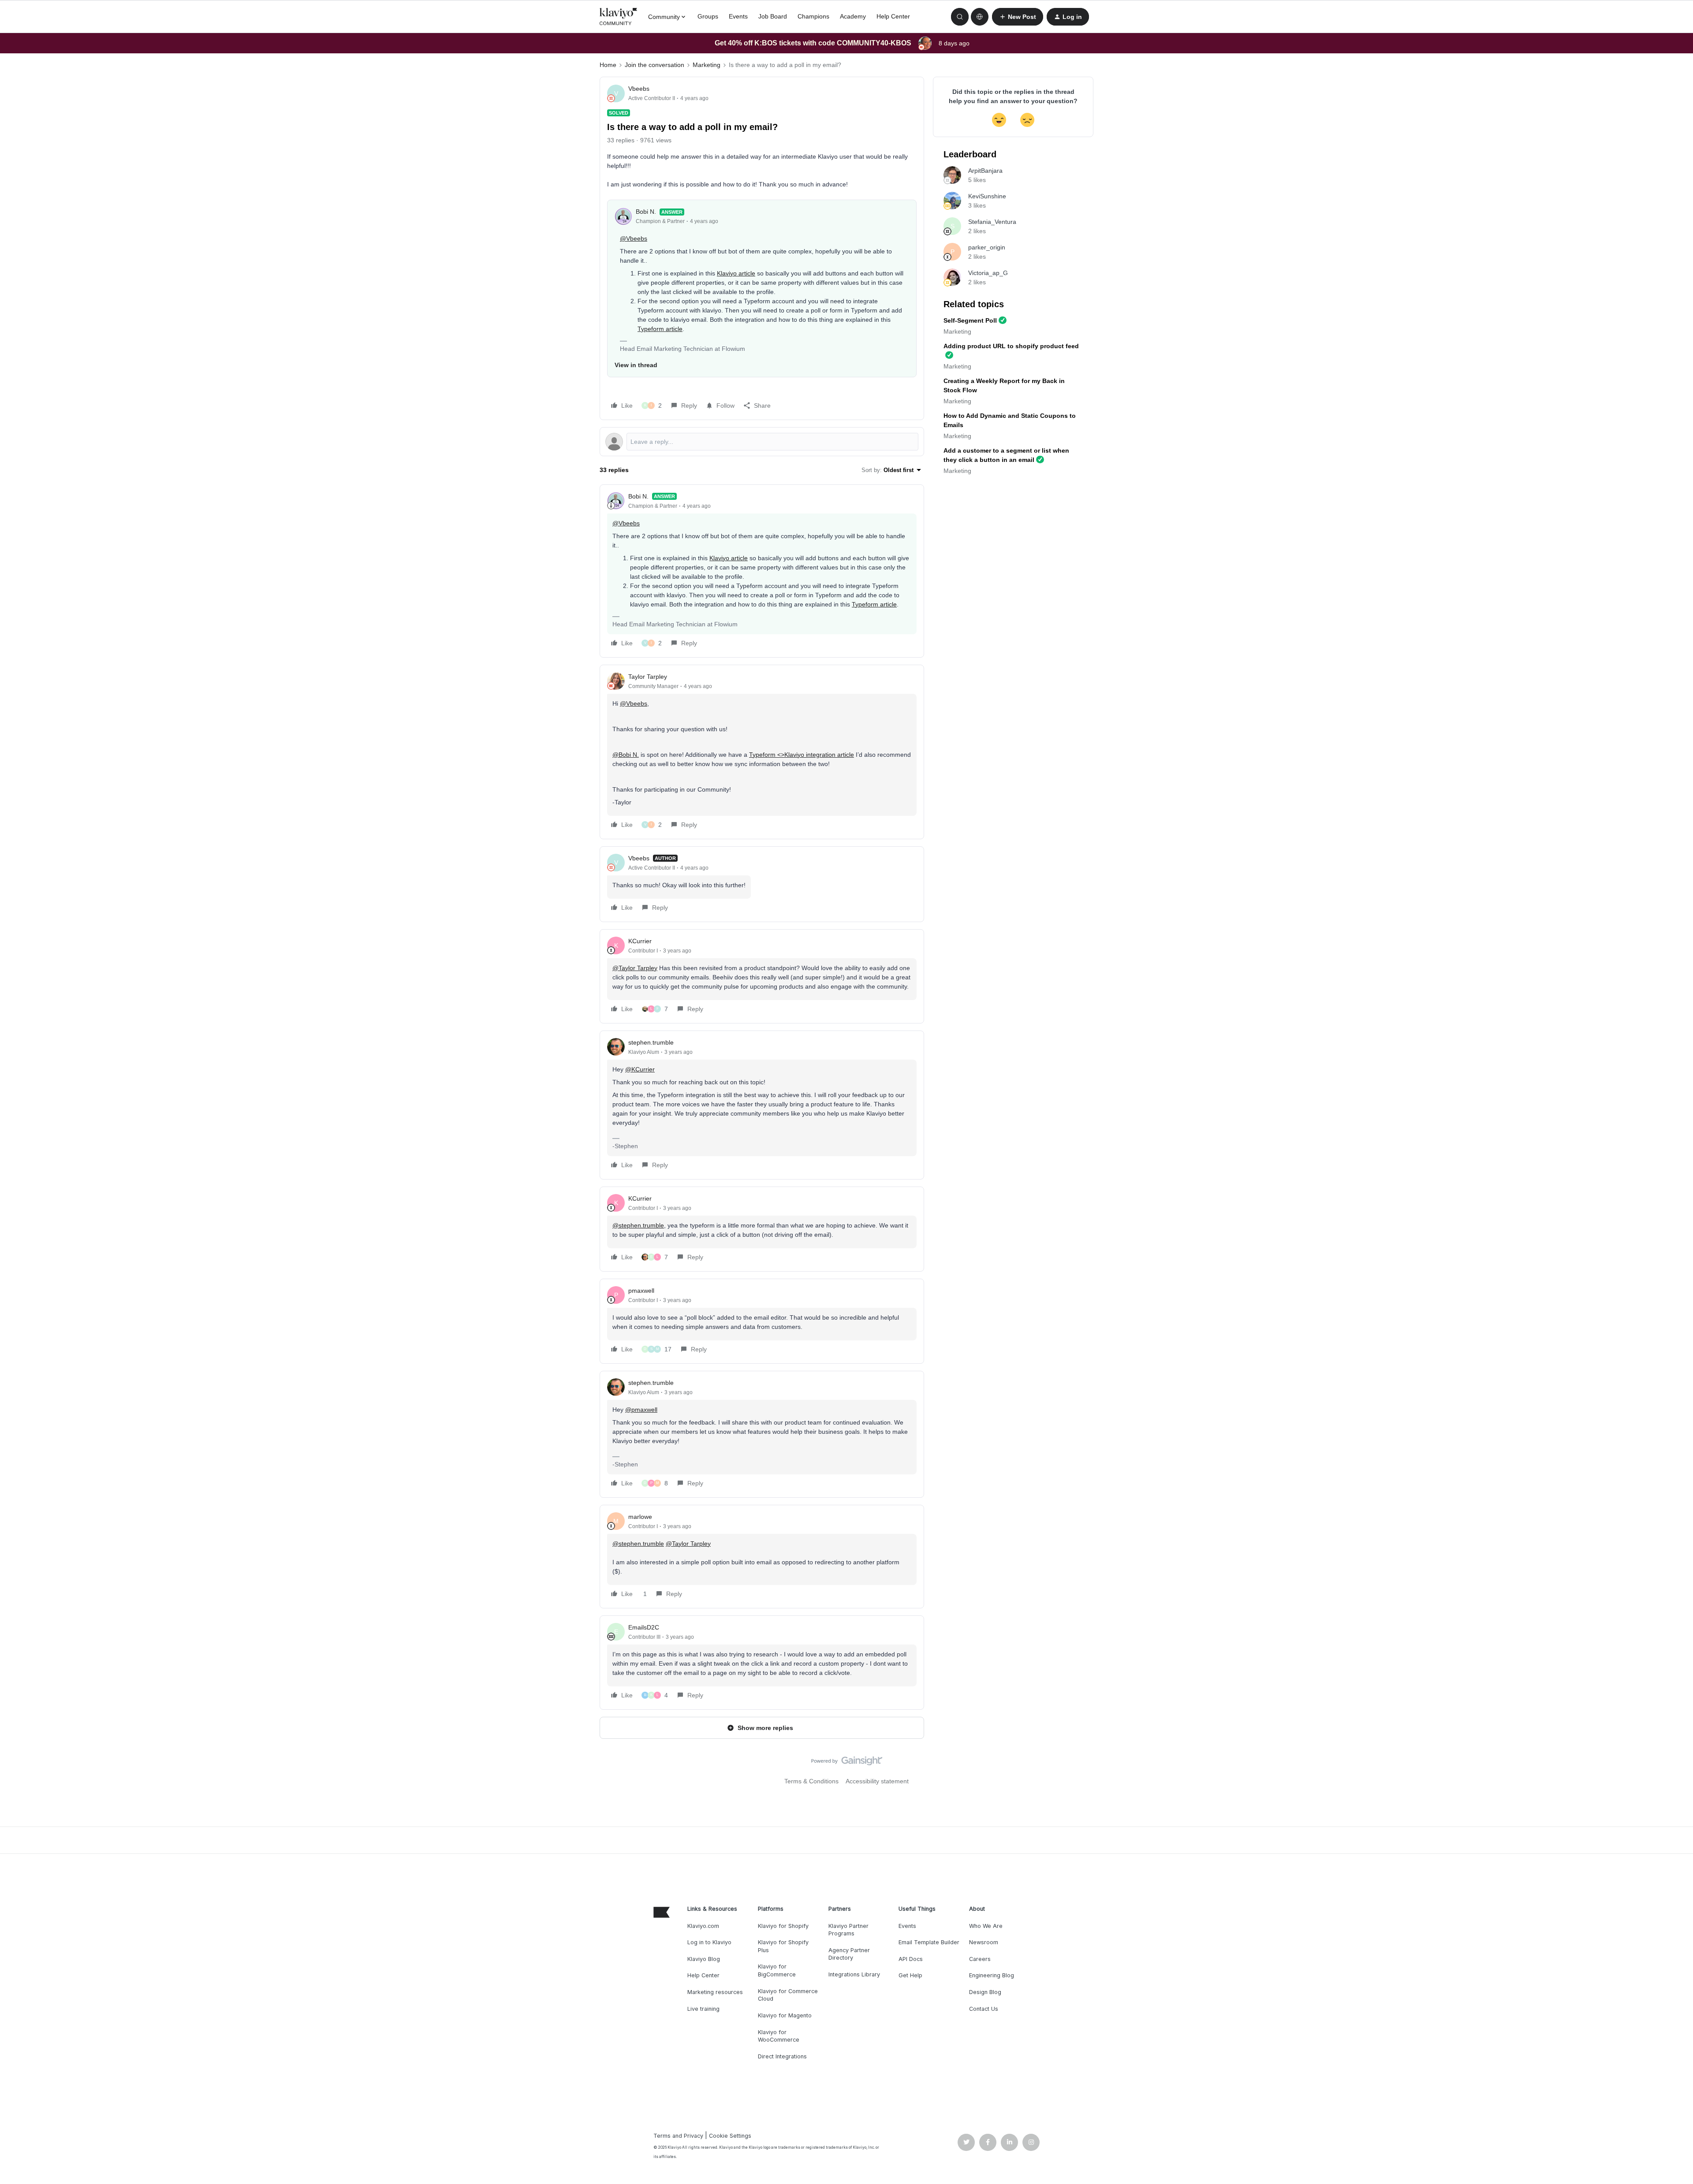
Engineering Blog (992, 1975)
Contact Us (984, 2009)
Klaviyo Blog (704, 1959)
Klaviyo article (736, 273)
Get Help (910, 1975)
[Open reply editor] (762, 442)
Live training (703, 2009)
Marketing (707, 65)
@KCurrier (640, 1069)
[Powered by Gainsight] (847, 1763)
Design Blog (985, 1992)
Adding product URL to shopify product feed (1011, 346)
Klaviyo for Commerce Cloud (788, 1995)
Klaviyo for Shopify (783, 1926)
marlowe (640, 1517)
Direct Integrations (782, 2056)
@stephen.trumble (638, 1225)
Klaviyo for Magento (785, 2015)
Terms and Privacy (678, 2136)
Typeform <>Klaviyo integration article (802, 755)
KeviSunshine (987, 196)
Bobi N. (646, 212)
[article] (762, 571)
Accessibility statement (877, 1781)
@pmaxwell (641, 1410)
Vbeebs (639, 89)
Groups (708, 16)
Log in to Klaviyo (709, 1942)
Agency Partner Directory (849, 1954)
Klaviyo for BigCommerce (777, 1970)
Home (608, 65)
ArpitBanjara (985, 171)
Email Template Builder (929, 1942)
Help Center (893, 16)
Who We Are (986, 1926)
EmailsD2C (644, 1627)
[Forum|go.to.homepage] (619, 17)
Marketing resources (715, 1992)
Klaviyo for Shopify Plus (783, 1946)
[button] (1018, 17)
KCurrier (640, 941)
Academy (853, 16)
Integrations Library (854, 1974)
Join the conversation (654, 65)
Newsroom (984, 1942)
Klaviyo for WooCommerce (779, 2036)
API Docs (911, 1959)
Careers (980, 1959)
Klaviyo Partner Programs (848, 1930)
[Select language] (980, 17)
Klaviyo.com (703, 1926)
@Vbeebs (634, 238)
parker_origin (987, 247)
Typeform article (660, 329)
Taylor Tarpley (648, 677)
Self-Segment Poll (970, 320)
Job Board (773, 16)
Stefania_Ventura (992, 222)
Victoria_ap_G (988, 273)
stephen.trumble (651, 1042)
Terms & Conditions (811, 1781)
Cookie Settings (730, 2136)
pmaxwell (641, 1291)
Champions (813, 16)
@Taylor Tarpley (635, 968)
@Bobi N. (626, 755)
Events (738, 16)
